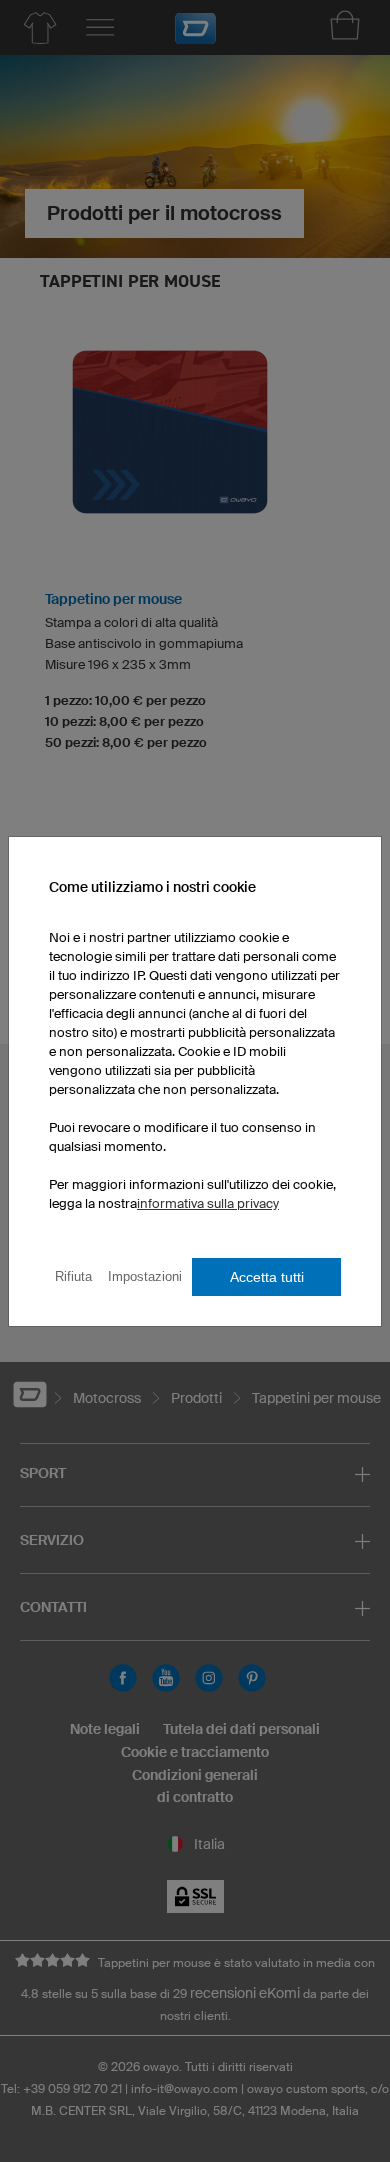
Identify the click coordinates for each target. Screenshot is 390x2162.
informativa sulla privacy (208, 1203)
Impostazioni (145, 1276)
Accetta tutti (267, 1277)
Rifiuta (73, 1276)
